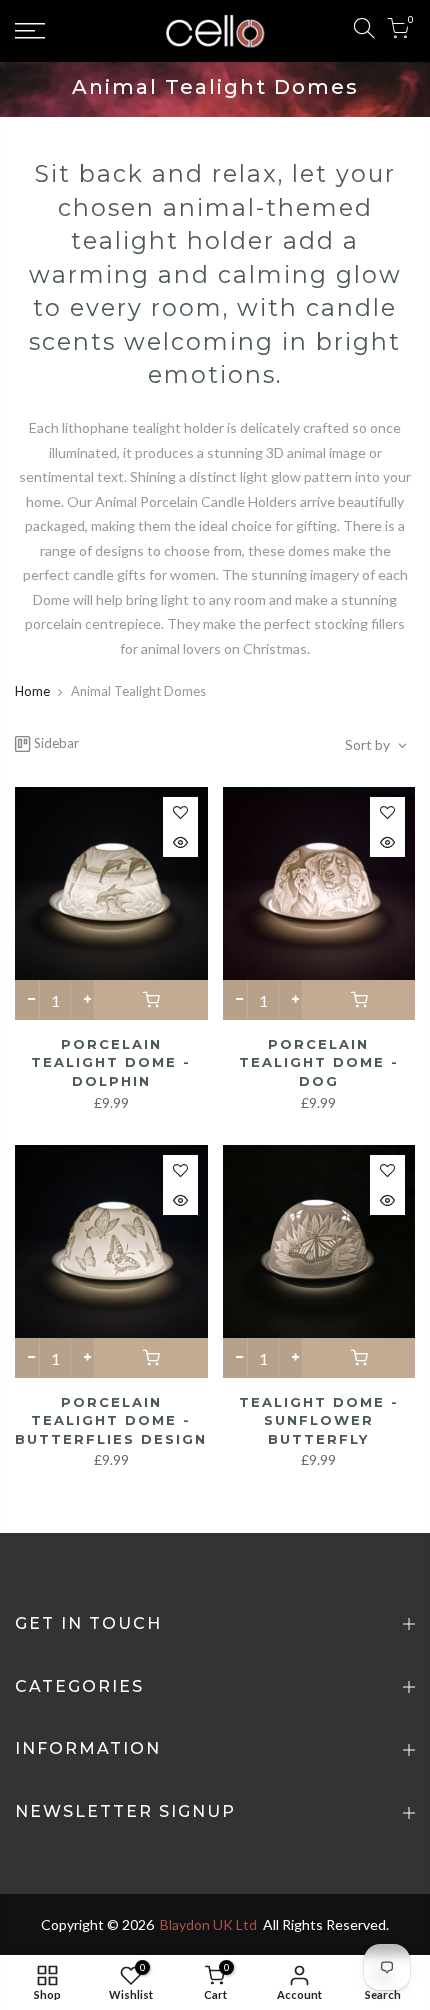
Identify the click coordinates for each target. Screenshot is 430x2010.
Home (32, 691)
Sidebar (56, 743)
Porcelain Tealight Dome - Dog (319, 1062)
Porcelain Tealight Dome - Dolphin (111, 1062)
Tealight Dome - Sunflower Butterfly (319, 1420)
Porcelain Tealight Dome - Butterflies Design (111, 1420)
